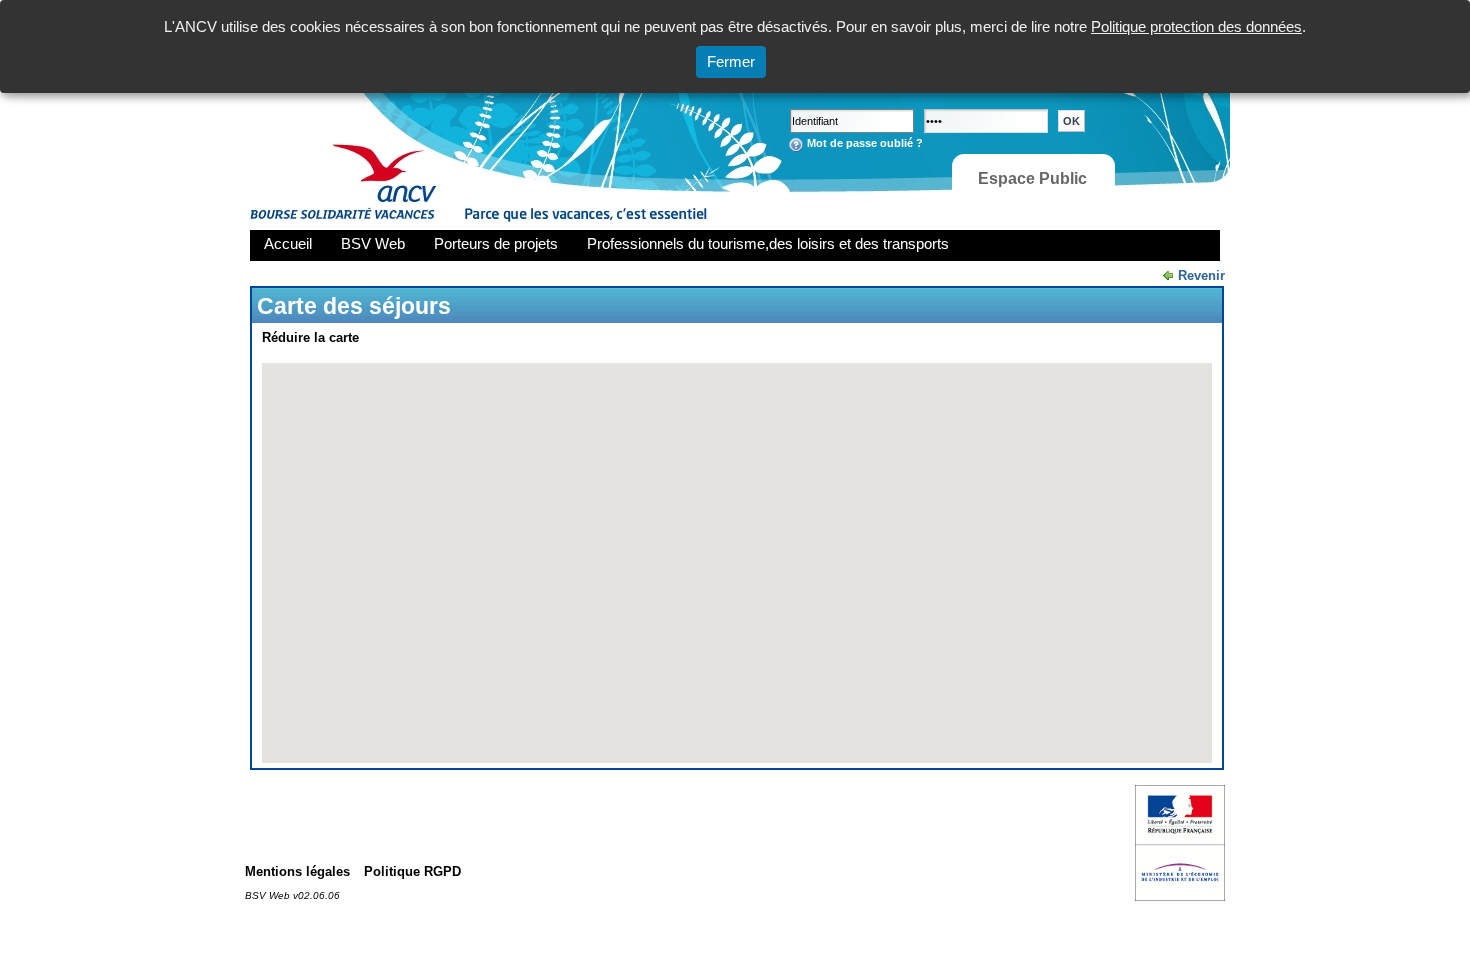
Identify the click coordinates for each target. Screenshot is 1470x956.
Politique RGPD (412, 871)
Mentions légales (297, 871)
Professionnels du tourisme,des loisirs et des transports (768, 243)
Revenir (1201, 275)
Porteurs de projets (496, 243)
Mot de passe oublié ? (865, 143)
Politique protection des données (1196, 26)
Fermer (731, 61)
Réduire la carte (310, 337)
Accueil (288, 243)
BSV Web (373, 243)
